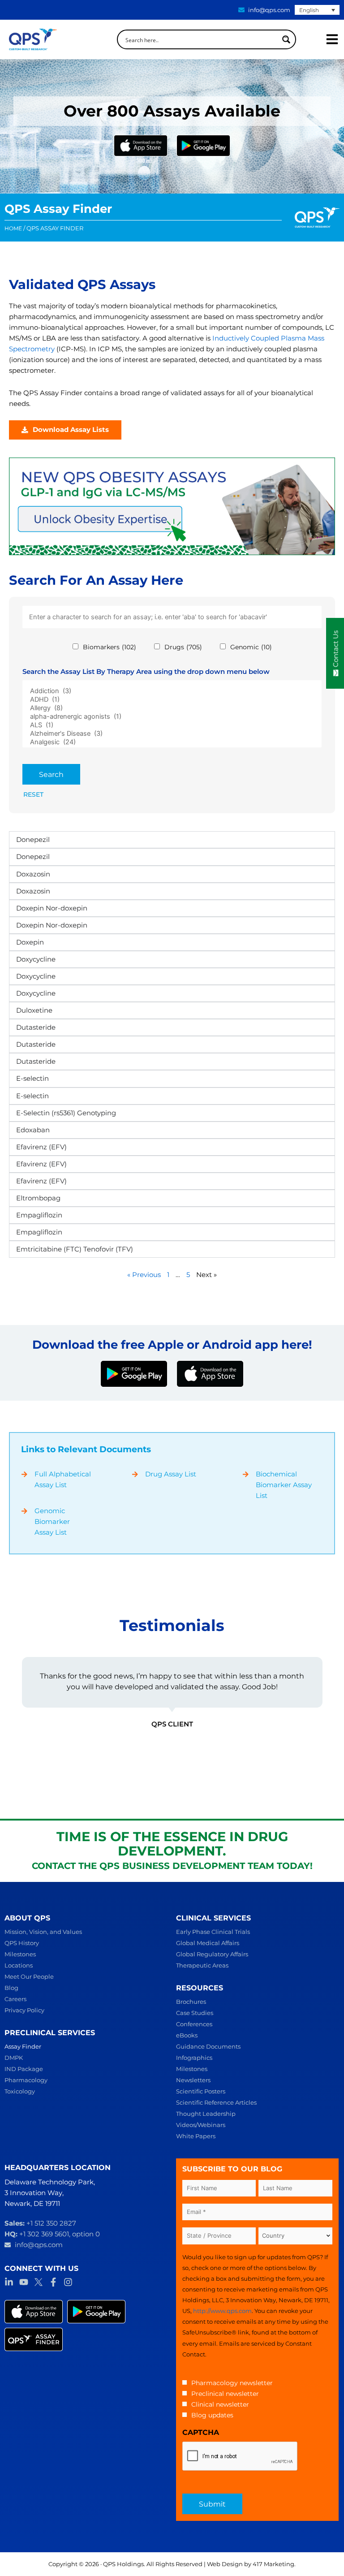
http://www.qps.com (222, 2311)
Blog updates (212, 2415)
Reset (33, 794)
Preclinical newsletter (225, 2394)
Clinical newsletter (220, 2404)
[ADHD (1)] (172, 700)
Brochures (191, 2002)
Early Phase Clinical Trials (213, 1932)
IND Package (24, 2069)
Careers (15, 1999)
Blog (11, 1988)
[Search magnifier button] (286, 39)
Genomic (251, 647)
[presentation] (240, 2456)
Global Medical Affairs (208, 1943)
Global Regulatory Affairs (212, 1954)
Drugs (183, 647)
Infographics (194, 2058)
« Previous (144, 1275)
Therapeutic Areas (202, 1965)
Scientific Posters (201, 2091)
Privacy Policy (24, 2010)
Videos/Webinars (201, 2125)
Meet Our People (29, 1976)
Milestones (20, 1954)
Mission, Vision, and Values (43, 1932)
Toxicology (20, 2091)
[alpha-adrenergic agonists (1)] (172, 717)
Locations (19, 1965)
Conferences (194, 2024)
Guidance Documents (208, 2046)
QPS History (22, 1943)
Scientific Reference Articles (216, 2102)
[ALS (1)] (172, 725)
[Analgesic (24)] (172, 742)
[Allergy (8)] (172, 708)
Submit (212, 2504)
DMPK (14, 2058)
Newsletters (193, 2080)
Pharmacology (26, 2080)
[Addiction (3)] (172, 691)
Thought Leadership (206, 2114)
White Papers (196, 2136)
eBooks (187, 2035)
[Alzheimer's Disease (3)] (172, 734)
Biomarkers (110, 647)
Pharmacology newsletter (232, 2383)
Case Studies (195, 2013)
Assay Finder (23, 2046)
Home (13, 229)
